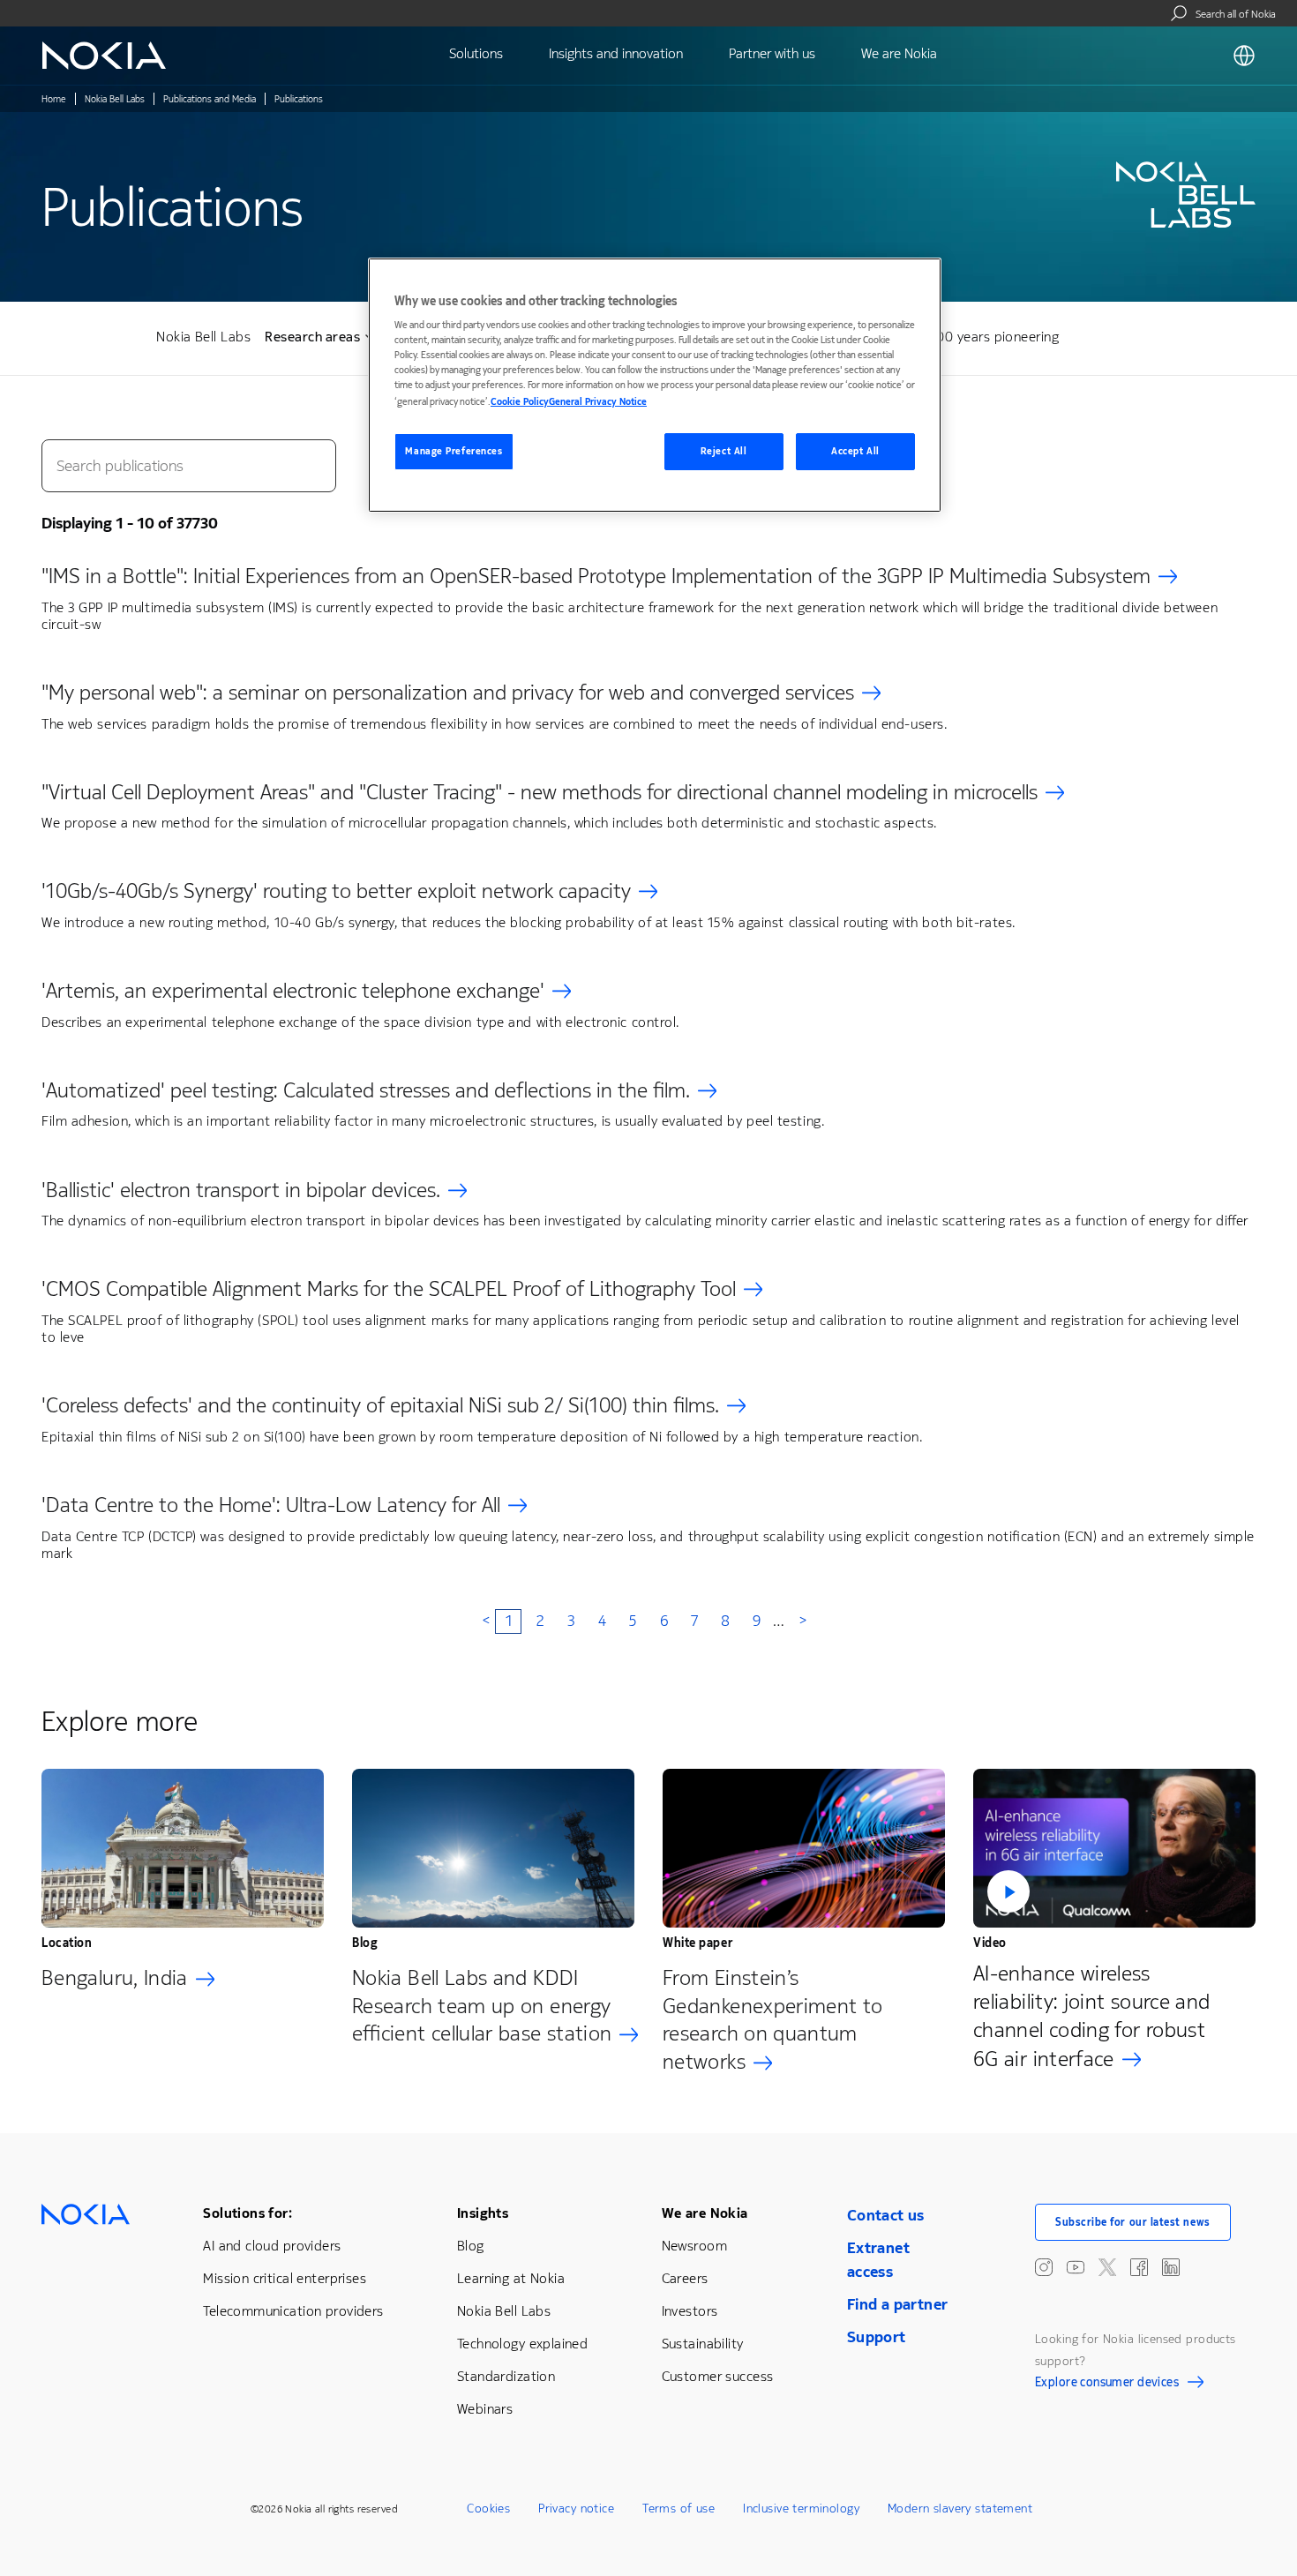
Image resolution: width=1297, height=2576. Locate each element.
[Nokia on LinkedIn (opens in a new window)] (1171, 2267)
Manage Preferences (454, 451)
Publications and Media (210, 99)
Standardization (506, 2376)
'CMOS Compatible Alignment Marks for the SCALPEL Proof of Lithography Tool (389, 1289)
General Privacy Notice (598, 402)
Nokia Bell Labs (115, 99)
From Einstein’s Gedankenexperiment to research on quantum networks (773, 2020)
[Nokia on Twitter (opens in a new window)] (1107, 2267)
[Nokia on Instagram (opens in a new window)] (1044, 2267)
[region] (655, 385)
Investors (690, 2311)
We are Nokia (705, 2213)
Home (54, 99)
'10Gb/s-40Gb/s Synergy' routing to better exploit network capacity (336, 891)
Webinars (485, 2409)
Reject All (724, 451)
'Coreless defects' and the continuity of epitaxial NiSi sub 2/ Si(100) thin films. (380, 1405)
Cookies (488, 2509)
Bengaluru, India (115, 1978)
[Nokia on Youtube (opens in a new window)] (1076, 2267)
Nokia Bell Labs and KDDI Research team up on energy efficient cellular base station (482, 2006)
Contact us (886, 2215)
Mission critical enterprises (285, 2278)
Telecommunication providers (293, 2311)
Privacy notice (576, 2509)
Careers (685, 2278)
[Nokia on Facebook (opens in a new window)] (1139, 2267)
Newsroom (694, 2246)
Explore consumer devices (1107, 2385)
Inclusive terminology (801, 2509)
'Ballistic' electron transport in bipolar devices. (241, 1190)
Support (877, 2337)
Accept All (855, 451)
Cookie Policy (520, 402)
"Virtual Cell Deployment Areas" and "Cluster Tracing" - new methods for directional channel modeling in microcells (540, 792)
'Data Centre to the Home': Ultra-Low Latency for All (271, 1505)
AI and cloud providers (272, 2246)
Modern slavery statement (960, 2509)
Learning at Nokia (511, 2278)
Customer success (718, 2376)
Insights (483, 2213)
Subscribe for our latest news (1133, 2222)
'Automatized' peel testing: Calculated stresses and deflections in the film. (366, 1090)
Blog (471, 2246)
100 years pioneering (995, 337)
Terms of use (678, 2509)
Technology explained (522, 2344)
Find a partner (898, 2304)
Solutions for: (247, 2213)
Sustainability (703, 2344)
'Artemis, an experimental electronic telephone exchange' (293, 991)
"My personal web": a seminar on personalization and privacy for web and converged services (448, 693)
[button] (1114, 1848)
